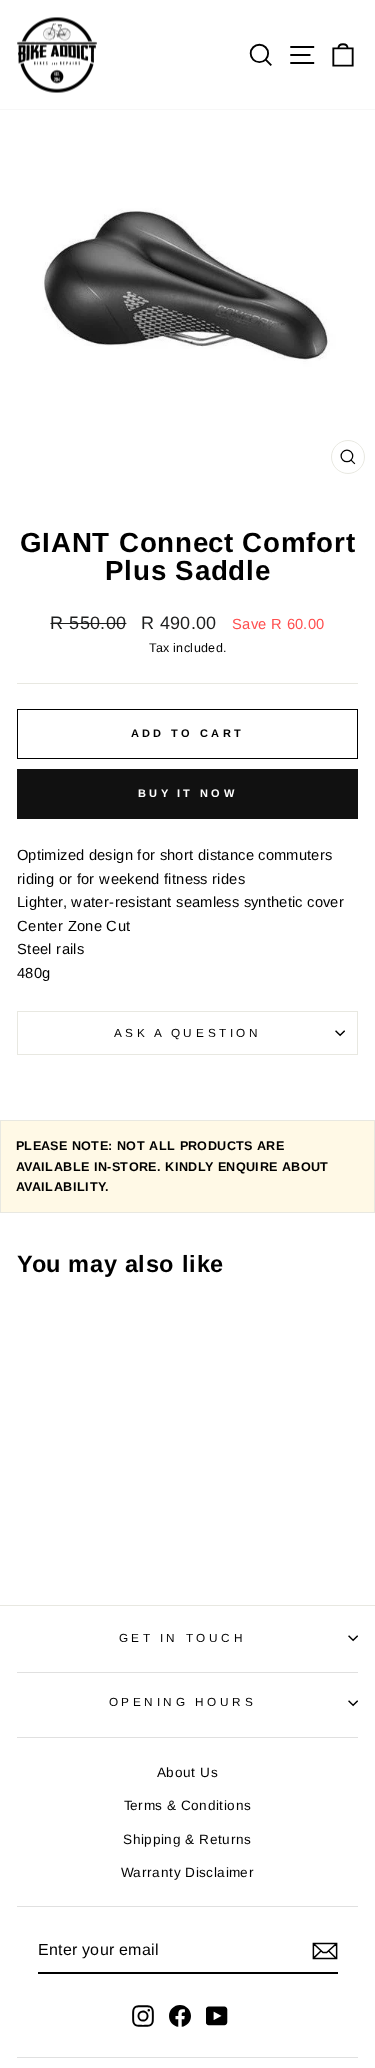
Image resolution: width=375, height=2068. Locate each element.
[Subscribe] (325, 1951)
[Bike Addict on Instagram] (143, 2015)
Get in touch (182, 1637)
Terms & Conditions (188, 1805)
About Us (187, 1772)
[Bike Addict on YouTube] (217, 2015)
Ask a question (187, 1032)
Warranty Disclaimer (187, 1872)
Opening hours (183, 1701)
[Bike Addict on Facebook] (180, 2015)
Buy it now (187, 793)
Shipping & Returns (187, 1839)
